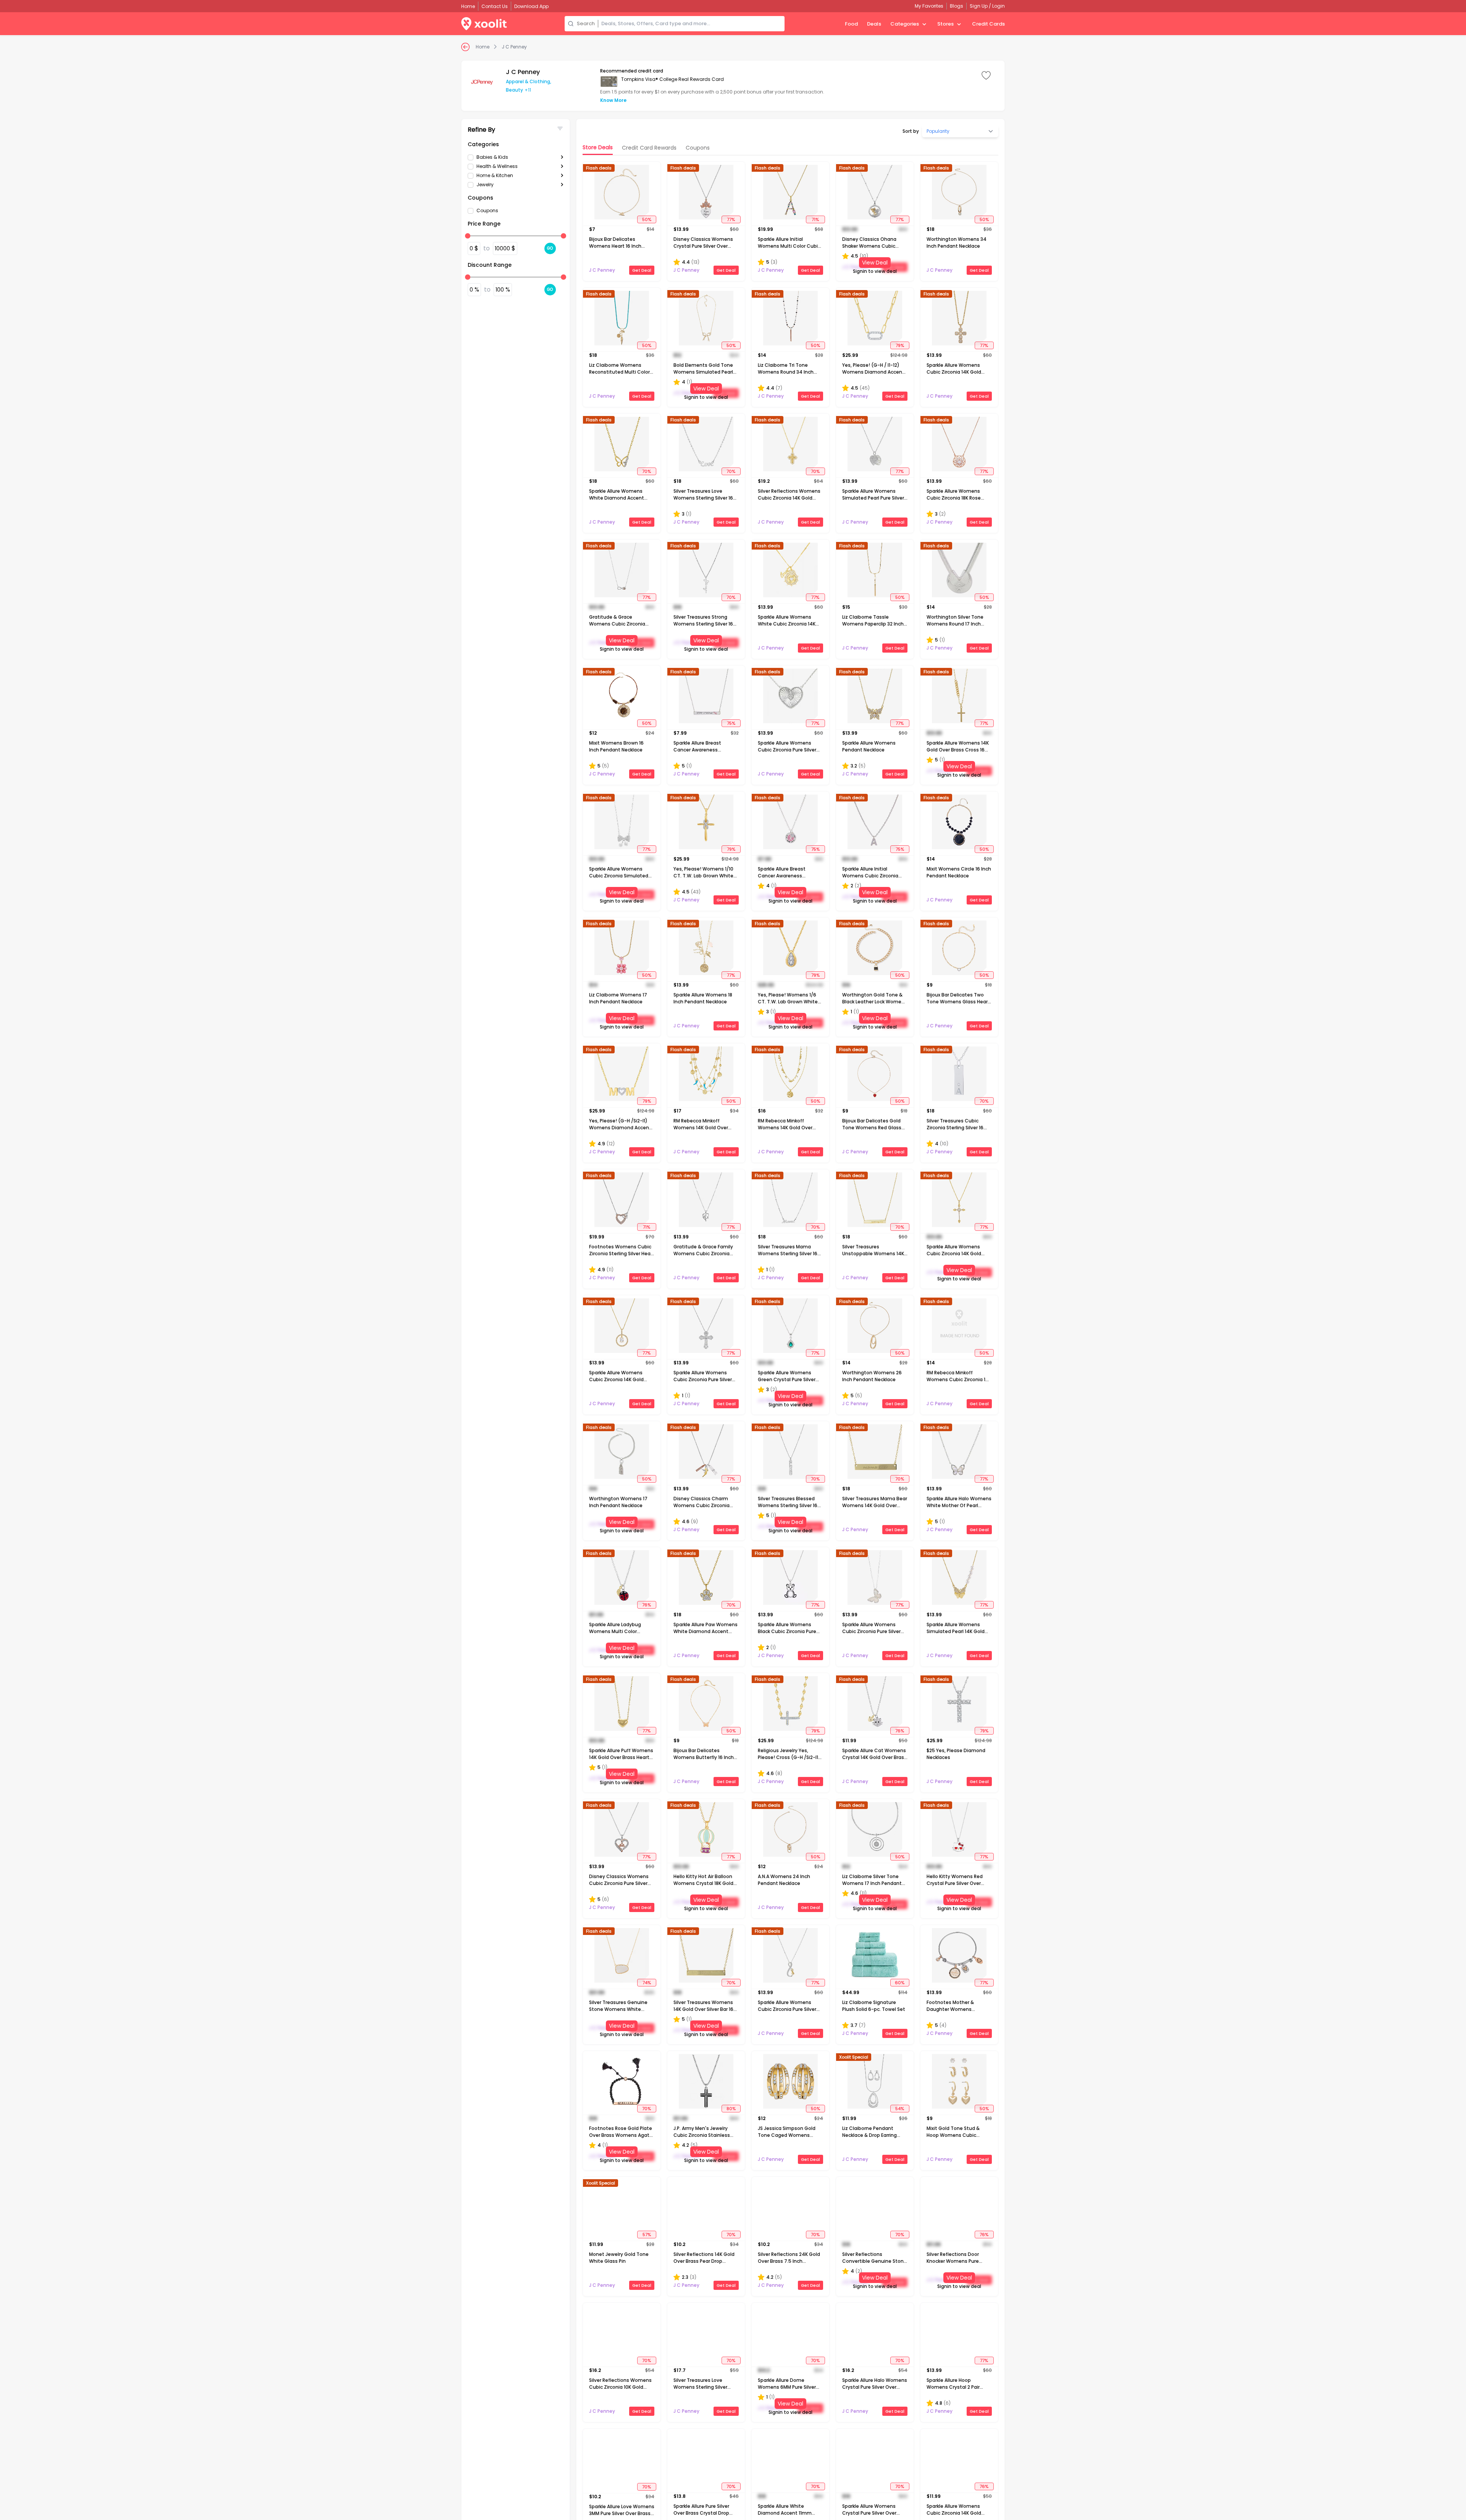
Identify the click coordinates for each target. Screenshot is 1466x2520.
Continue (765, 1312)
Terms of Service (762, 1288)
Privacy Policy (684, 1293)
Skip (681, 1312)
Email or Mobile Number (699, 1248)
